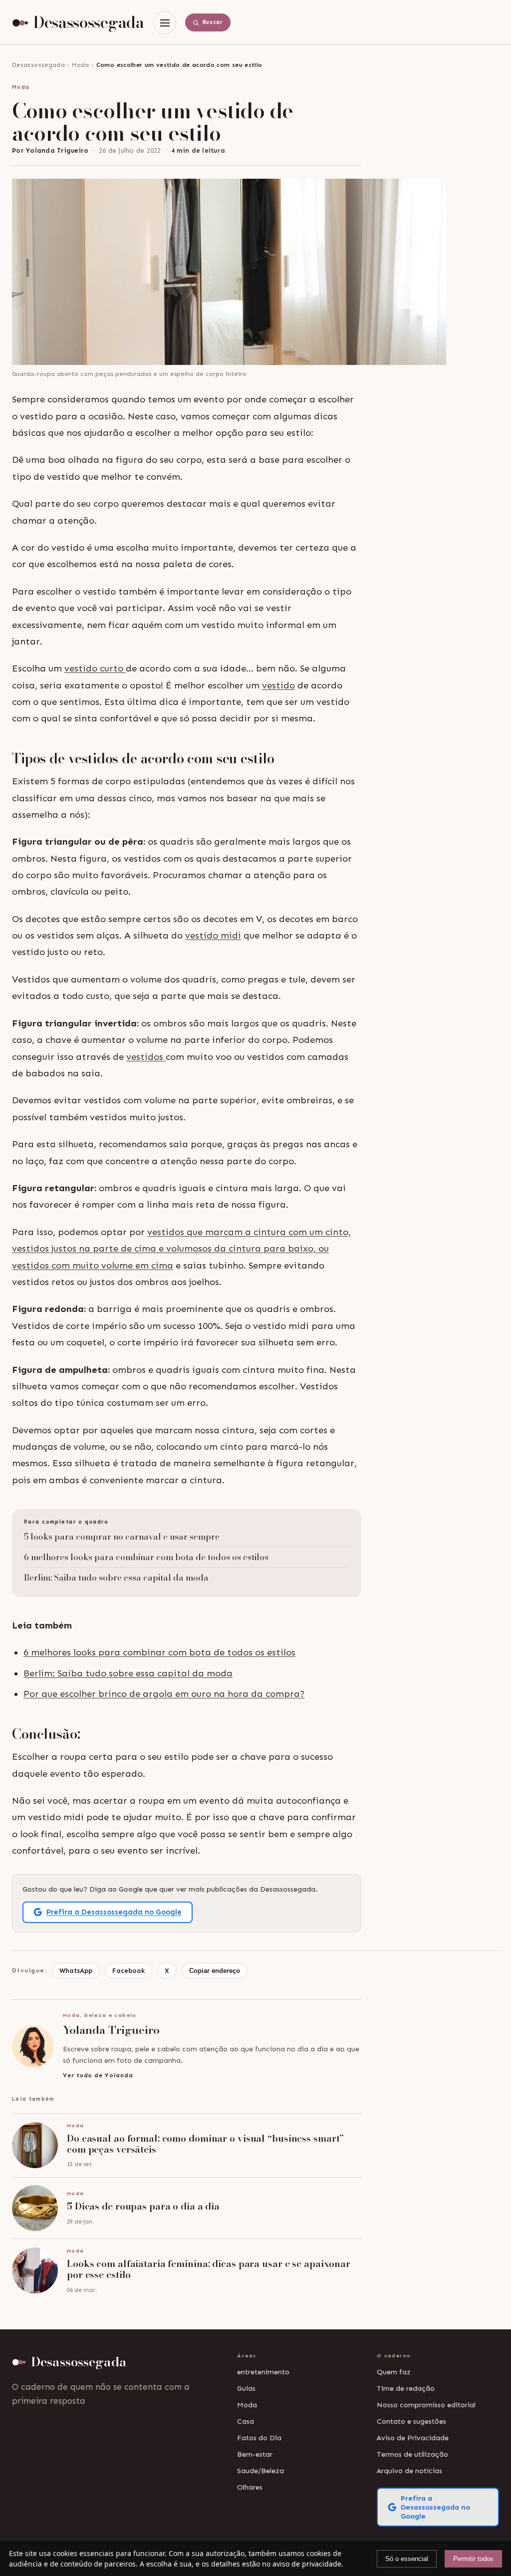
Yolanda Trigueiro (57, 151)
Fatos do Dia (259, 2438)
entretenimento (263, 2372)
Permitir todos (473, 2559)
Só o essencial (407, 2559)
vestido (278, 685)
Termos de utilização (412, 2454)
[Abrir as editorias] (165, 22)
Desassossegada (38, 65)
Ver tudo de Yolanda (98, 2075)
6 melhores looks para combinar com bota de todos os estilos (146, 1557)
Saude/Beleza (260, 2471)
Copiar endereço (215, 1971)
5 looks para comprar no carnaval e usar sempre (122, 1537)
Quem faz (394, 2372)
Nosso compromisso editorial (426, 2405)
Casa (246, 2421)
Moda (80, 65)
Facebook (128, 1971)
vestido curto (95, 668)
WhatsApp (76, 1971)
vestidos (146, 1057)
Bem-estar (255, 2454)
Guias (246, 2388)
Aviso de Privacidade (413, 2438)
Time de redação (406, 2388)
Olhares (250, 2487)
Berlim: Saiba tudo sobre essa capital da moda (116, 1578)
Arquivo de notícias (409, 2471)
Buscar (213, 22)
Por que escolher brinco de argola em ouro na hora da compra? (164, 1694)
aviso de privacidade (307, 2564)
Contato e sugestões (411, 2421)
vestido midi (213, 936)
